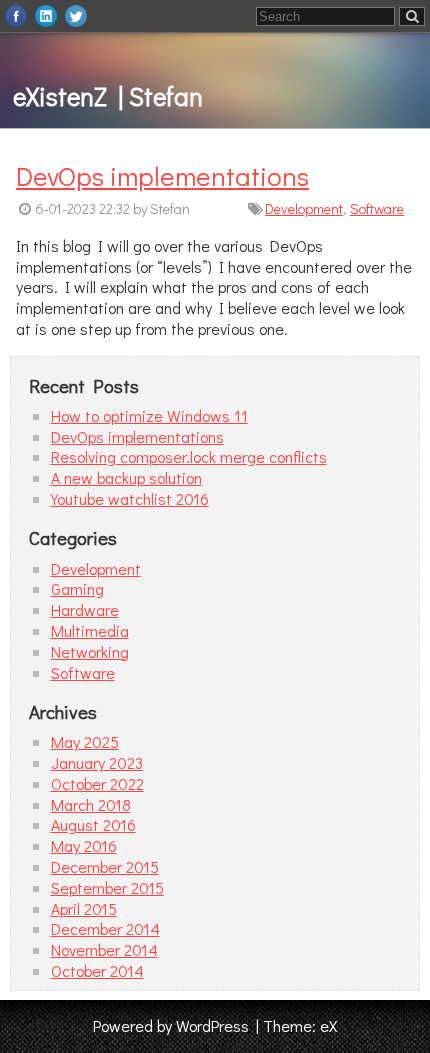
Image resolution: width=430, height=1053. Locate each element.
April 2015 (84, 908)
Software (377, 208)
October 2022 (97, 783)
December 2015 (105, 866)
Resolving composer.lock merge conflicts (189, 456)
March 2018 (91, 804)
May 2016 (84, 845)
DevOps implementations (162, 175)
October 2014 (97, 970)
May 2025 (85, 741)
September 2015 (107, 887)
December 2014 (105, 928)
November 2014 (104, 949)
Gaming (77, 588)
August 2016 (93, 824)
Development (304, 208)
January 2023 (97, 762)
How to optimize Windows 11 (149, 415)
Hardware (85, 609)
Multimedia (90, 630)
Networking (90, 651)
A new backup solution (126, 477)
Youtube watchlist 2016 (130, 498)
